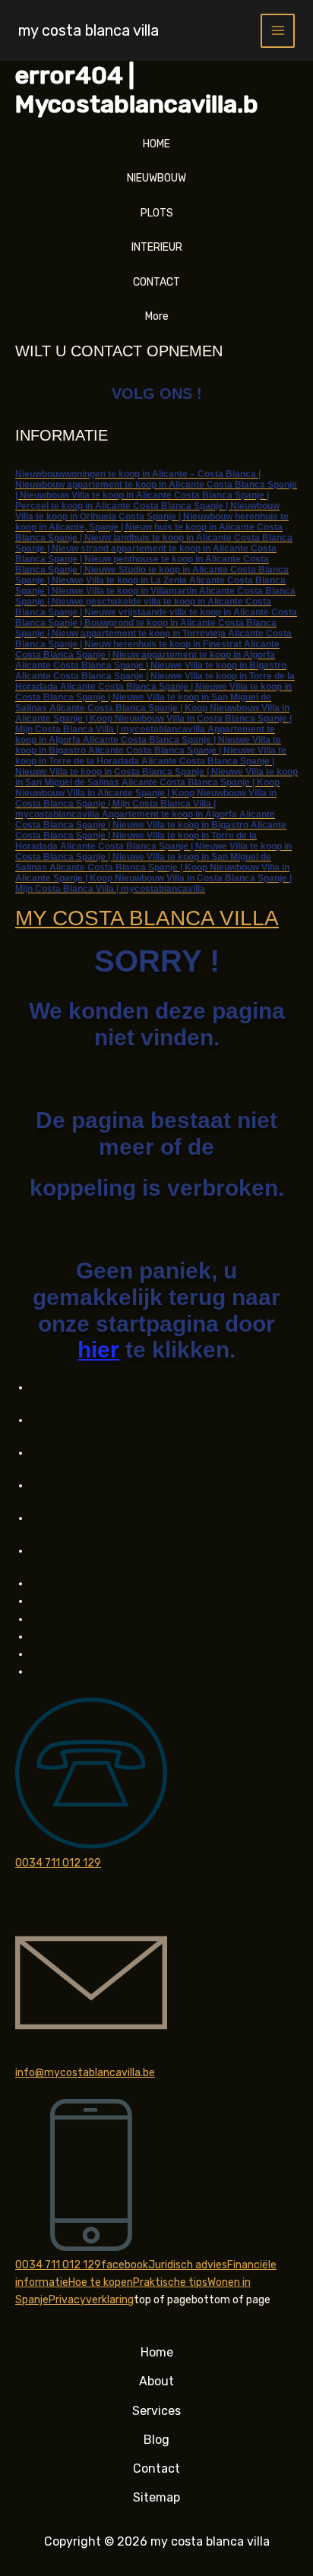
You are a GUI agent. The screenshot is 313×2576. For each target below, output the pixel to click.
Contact (156, 2469)
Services (156, 2411)
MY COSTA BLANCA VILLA (147, 918)
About (156, 2381)
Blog (156, 2440)
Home (157, 2352)
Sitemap (156, 2497)
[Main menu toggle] (278, 31)
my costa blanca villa (89, 30)
